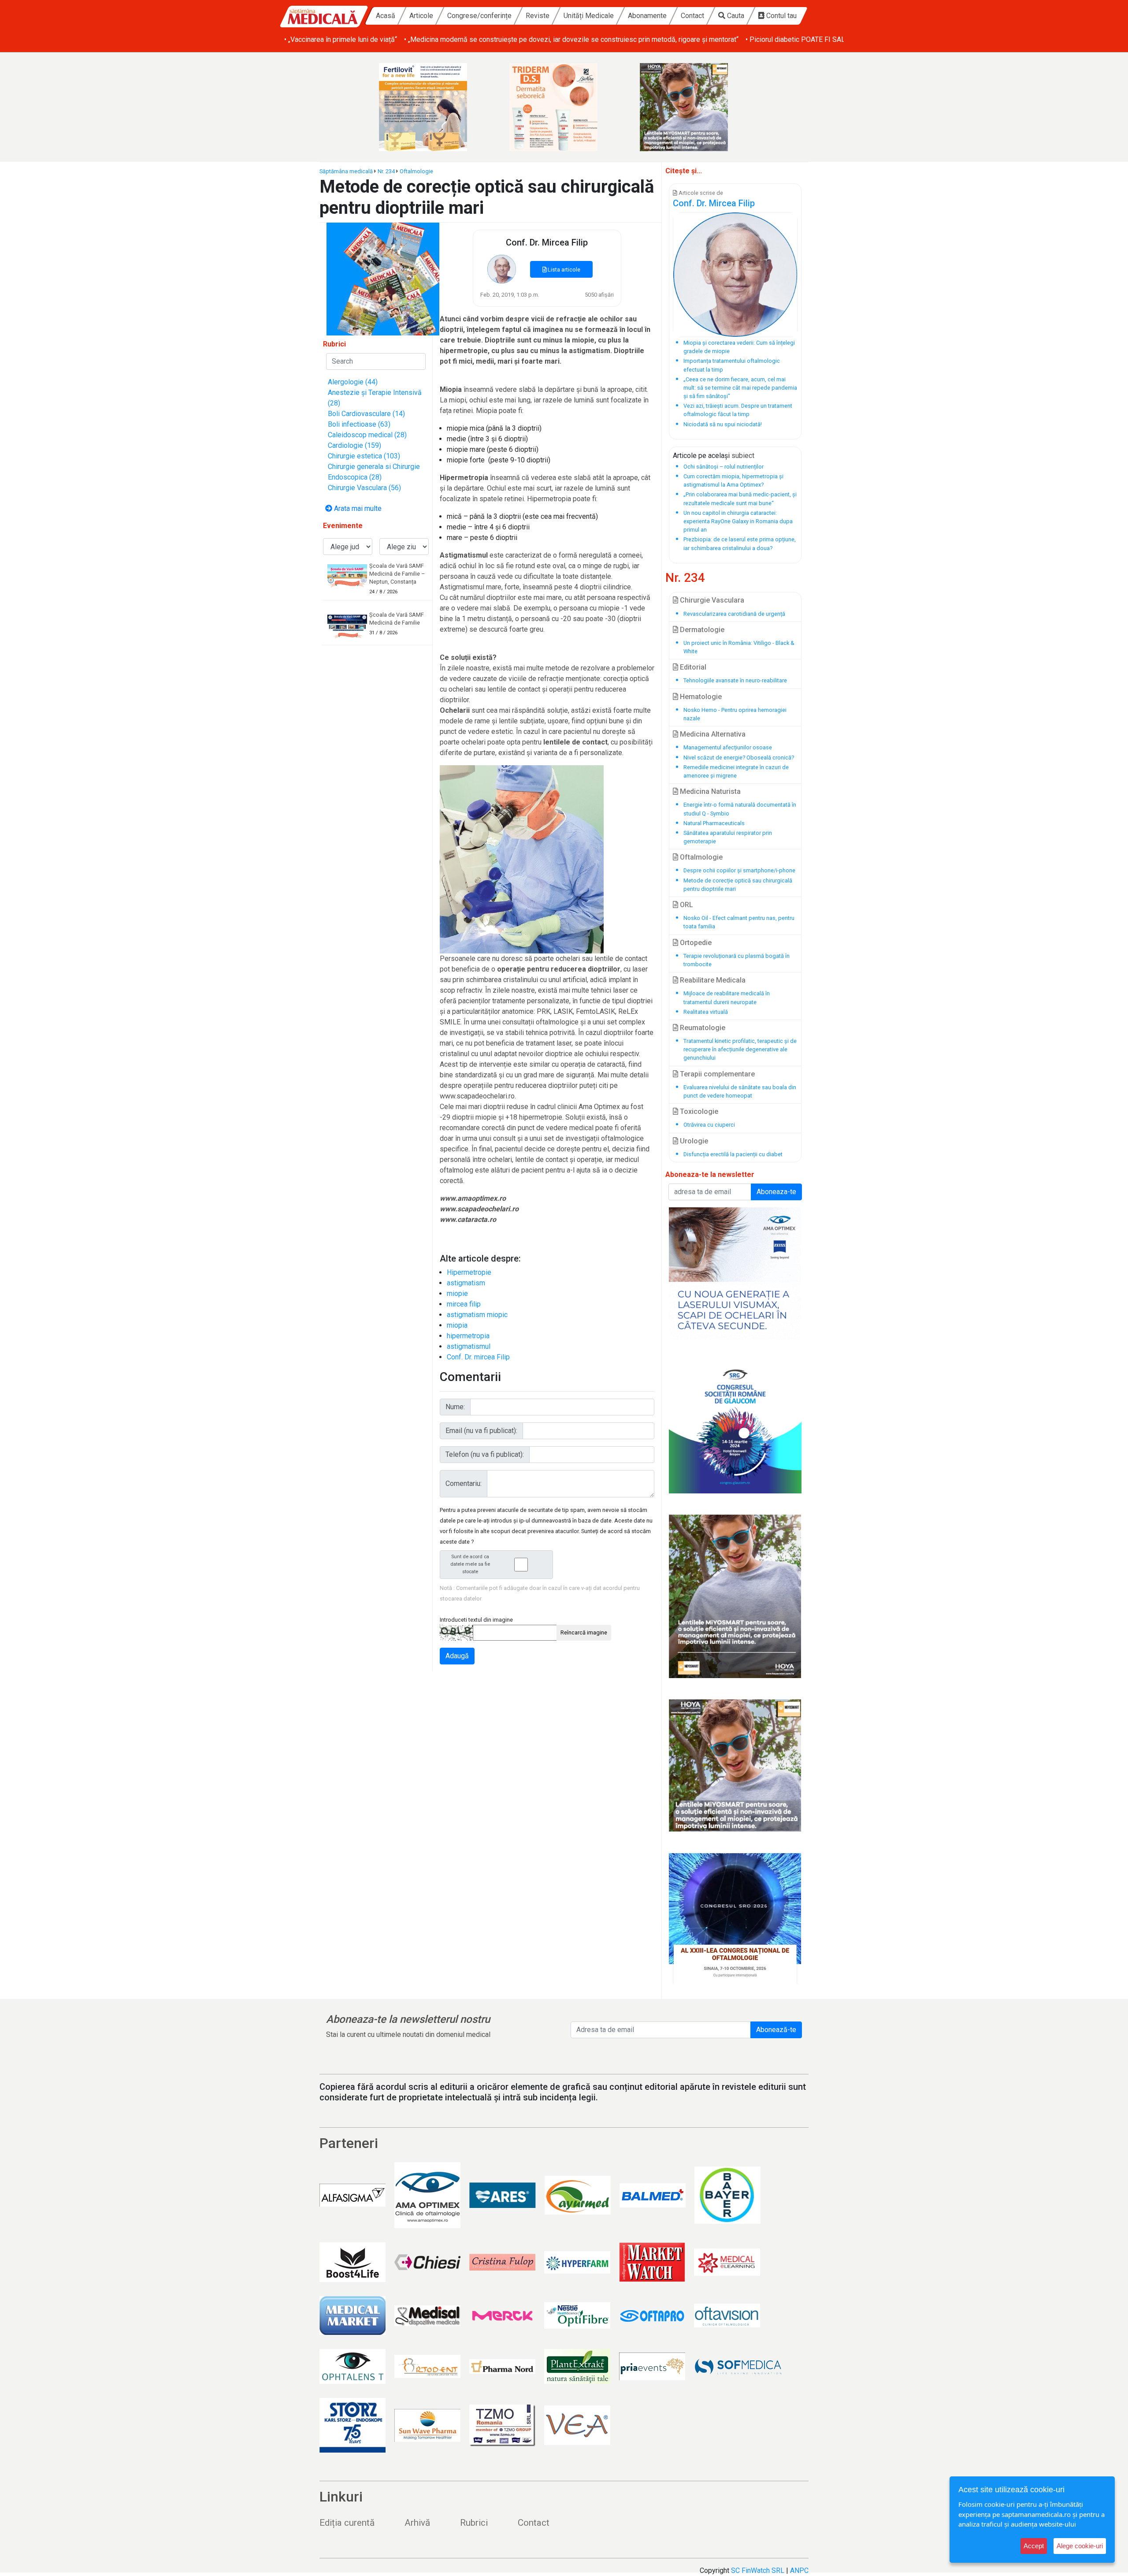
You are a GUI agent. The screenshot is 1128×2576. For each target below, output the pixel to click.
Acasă (386, 16)
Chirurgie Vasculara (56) (364, 488)
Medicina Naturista (709, 791)
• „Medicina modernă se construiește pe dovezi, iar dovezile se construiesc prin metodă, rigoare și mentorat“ (571, 39)
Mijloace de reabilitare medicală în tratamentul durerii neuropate (727, 998)
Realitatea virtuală (706, 1012)
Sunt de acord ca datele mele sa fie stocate (470, 1564)
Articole (421, 16)
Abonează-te (776, 2030)
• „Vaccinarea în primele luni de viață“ (341, 39)
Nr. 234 (386, 171)
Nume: (455, 1407)
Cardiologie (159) (354, 445)
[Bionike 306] (564, 107)
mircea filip (464, 1304)
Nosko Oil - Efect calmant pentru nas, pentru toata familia (739, 922)
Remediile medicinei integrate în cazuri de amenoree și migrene (736, 771)
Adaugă (457, 1656)
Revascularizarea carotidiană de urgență (734, 614)
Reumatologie (702, 1028)
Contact (692, 16)
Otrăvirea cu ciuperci (709, 1125)
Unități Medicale (589, 16)
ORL (686, 905)
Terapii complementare (716, 1074)
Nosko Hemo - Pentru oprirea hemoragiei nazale (735, 714)
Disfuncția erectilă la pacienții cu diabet (733, 1154)
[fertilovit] (434, 107)
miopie (457, 1294)
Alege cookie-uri (1080, 2546)
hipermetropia (468, 1336)
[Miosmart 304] (735, 1596)
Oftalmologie (416, 171)
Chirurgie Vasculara (711, 600)
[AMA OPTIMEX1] (735, 1273)
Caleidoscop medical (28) (367, 435)
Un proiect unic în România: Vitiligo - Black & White (739, 647)
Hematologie (700, 697)
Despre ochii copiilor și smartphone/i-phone (739, 870)
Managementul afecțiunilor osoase (728, 747)
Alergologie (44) (353, 382)
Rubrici (474, 2523)
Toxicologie (698, 1111)
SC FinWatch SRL (758, 2570)
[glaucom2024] (735, 1427)
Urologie (693, 1141)
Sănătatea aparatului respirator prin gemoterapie (728, 837)
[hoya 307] (694, 107)
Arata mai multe (357, 508)
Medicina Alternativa (712, 734)
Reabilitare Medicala (712, 980)
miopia (457, 1325)
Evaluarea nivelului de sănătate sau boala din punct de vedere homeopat (740, 1091)
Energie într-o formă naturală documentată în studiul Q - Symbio (740, 809)
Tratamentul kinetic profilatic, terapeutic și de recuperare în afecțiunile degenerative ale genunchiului (740, 1049)
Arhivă (417, 2523)
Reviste (538, 16)
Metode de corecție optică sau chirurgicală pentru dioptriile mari (738, 885)
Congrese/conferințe (479, 16)
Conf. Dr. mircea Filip (478, 1357)
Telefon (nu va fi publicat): (485, 1454)
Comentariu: (464, 1483)
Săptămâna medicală (346, 171)
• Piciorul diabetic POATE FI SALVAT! (802, 39)
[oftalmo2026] (735, 1919)
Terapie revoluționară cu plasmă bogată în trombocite (737, 960)
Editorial (692, 667)
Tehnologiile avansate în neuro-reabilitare (735, 680)
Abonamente (647, 16)
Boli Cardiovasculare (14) (366, 414)
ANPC (799, 2570)
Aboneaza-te (776, 1192)
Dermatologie (701, 630)
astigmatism (466, 1283)
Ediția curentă (347, 2523)
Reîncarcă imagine (584, 1632)
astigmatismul (469, 1346)
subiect (743, 456)
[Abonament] (383, 278)
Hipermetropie (469, 1272)
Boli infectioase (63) (359, 424)
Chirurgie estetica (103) (364, 456)
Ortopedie (695, 943)
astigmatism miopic (477, 1315)
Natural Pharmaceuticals (714, 823)
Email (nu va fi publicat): (481, 1431)
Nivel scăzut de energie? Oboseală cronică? (739, 758)
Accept (1034, 2546)
